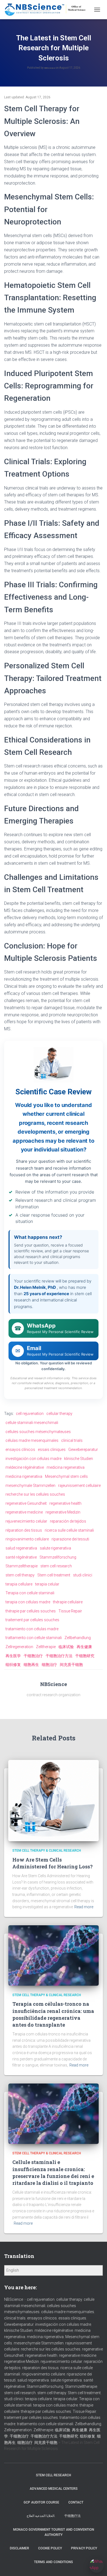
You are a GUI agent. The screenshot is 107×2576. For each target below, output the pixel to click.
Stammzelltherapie (22, 1566)
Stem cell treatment (54, 1575)
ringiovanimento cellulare (27, 1539)
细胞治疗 (49, 1665)
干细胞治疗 (33, 1656)
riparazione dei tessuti (70, 1539)
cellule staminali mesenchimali (32, 1423)
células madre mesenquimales (32, 1440)
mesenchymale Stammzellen (30, 1485)
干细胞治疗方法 (59, 1656)
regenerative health (65, 1503)
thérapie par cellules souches (31, 1611)
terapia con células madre (28, 1602)
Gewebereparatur (83, 1450)
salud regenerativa (21, 1548)
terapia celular (47, 1584)
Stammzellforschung (58, 1557)
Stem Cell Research (54, 2475)
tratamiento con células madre (32, 1629)
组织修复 (13, 1665)
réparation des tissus (24, 1530)
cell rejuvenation (30, 1414)
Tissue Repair (70, 1611)
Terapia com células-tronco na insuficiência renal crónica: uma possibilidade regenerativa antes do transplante (53, 2014)
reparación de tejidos (68, 1521)
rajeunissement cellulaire (79, 1485)
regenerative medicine (24, 1512)
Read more (84, 1907)
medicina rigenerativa (24, 1476)
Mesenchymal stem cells (66, 1476)
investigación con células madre (33, 1459)
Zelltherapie (46, 1647)
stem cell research (56, 1566)
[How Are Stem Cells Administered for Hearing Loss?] (54, 1800)
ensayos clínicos (20, 1450)
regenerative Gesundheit (26, 1503)
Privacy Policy (84, 2548)
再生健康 (84, 1647)
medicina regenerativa (66, 1467)
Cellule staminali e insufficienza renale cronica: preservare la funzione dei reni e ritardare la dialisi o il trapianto (53, 2172)
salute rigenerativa (55, 1548)
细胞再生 (31, 1665)
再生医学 (13, 1656)
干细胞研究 (85, 1656)
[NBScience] (47, 10)
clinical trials (72, 1440)
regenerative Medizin (63, 1512)
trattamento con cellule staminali (34, 1638)
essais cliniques (52, 1450)
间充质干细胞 (71, 1665)
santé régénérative (21, 1557)
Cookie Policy (50, 2548)
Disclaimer (19, 2548)
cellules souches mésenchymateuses (38, 1432)
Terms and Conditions (54, 2562)
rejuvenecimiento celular (26, 1521)
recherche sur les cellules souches (35, 1494)
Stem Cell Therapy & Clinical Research (47, 1851)
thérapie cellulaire (68, 1602)
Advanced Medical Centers (54, 2489)
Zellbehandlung (78, 1638)
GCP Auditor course (41, 2502)
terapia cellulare (19, 1584)
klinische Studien (79, 1459)
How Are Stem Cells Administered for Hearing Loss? (53, 1863)
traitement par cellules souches (32, 1620)
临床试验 (66, 1647)
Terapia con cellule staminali (30, 1593)
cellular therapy (59, 1414)
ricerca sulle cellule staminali (69, 1530)
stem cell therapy (20, 1575)
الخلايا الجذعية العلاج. (41, 2516)
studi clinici (83, 1575)
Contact (76, 2502)
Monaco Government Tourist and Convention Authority (54, 2532)
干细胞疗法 (72, 2516)
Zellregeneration (19, 1647)
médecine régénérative (25, 1467)
